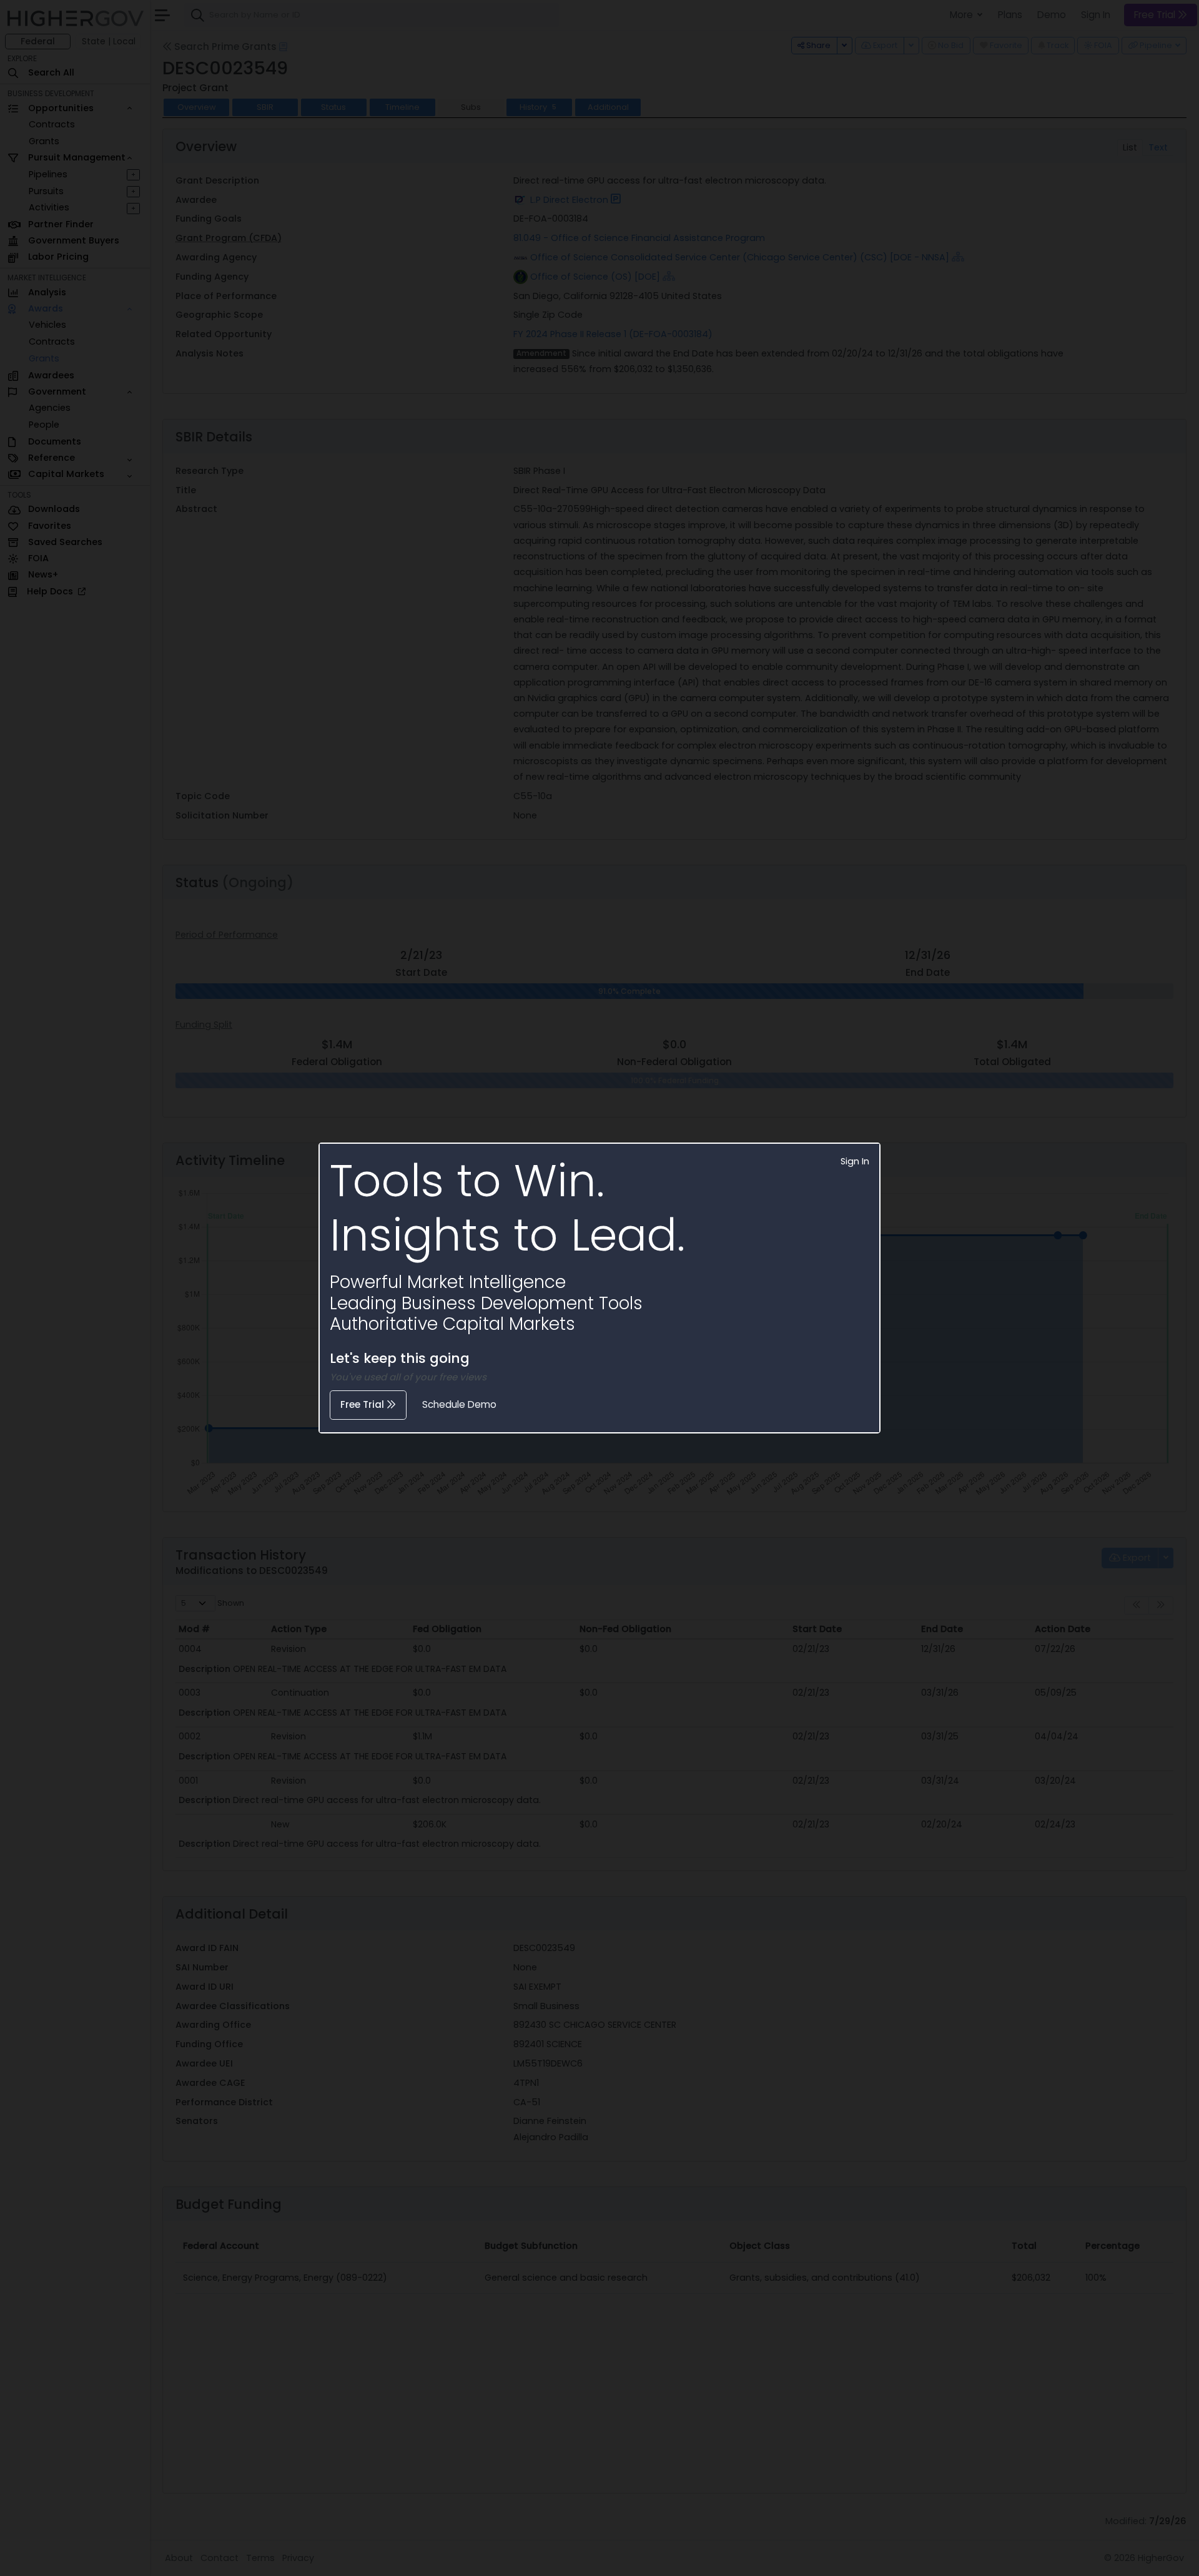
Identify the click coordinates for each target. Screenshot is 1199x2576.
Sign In (855, 1161)
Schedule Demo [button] (459, 1404)
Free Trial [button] (363, 1404)
